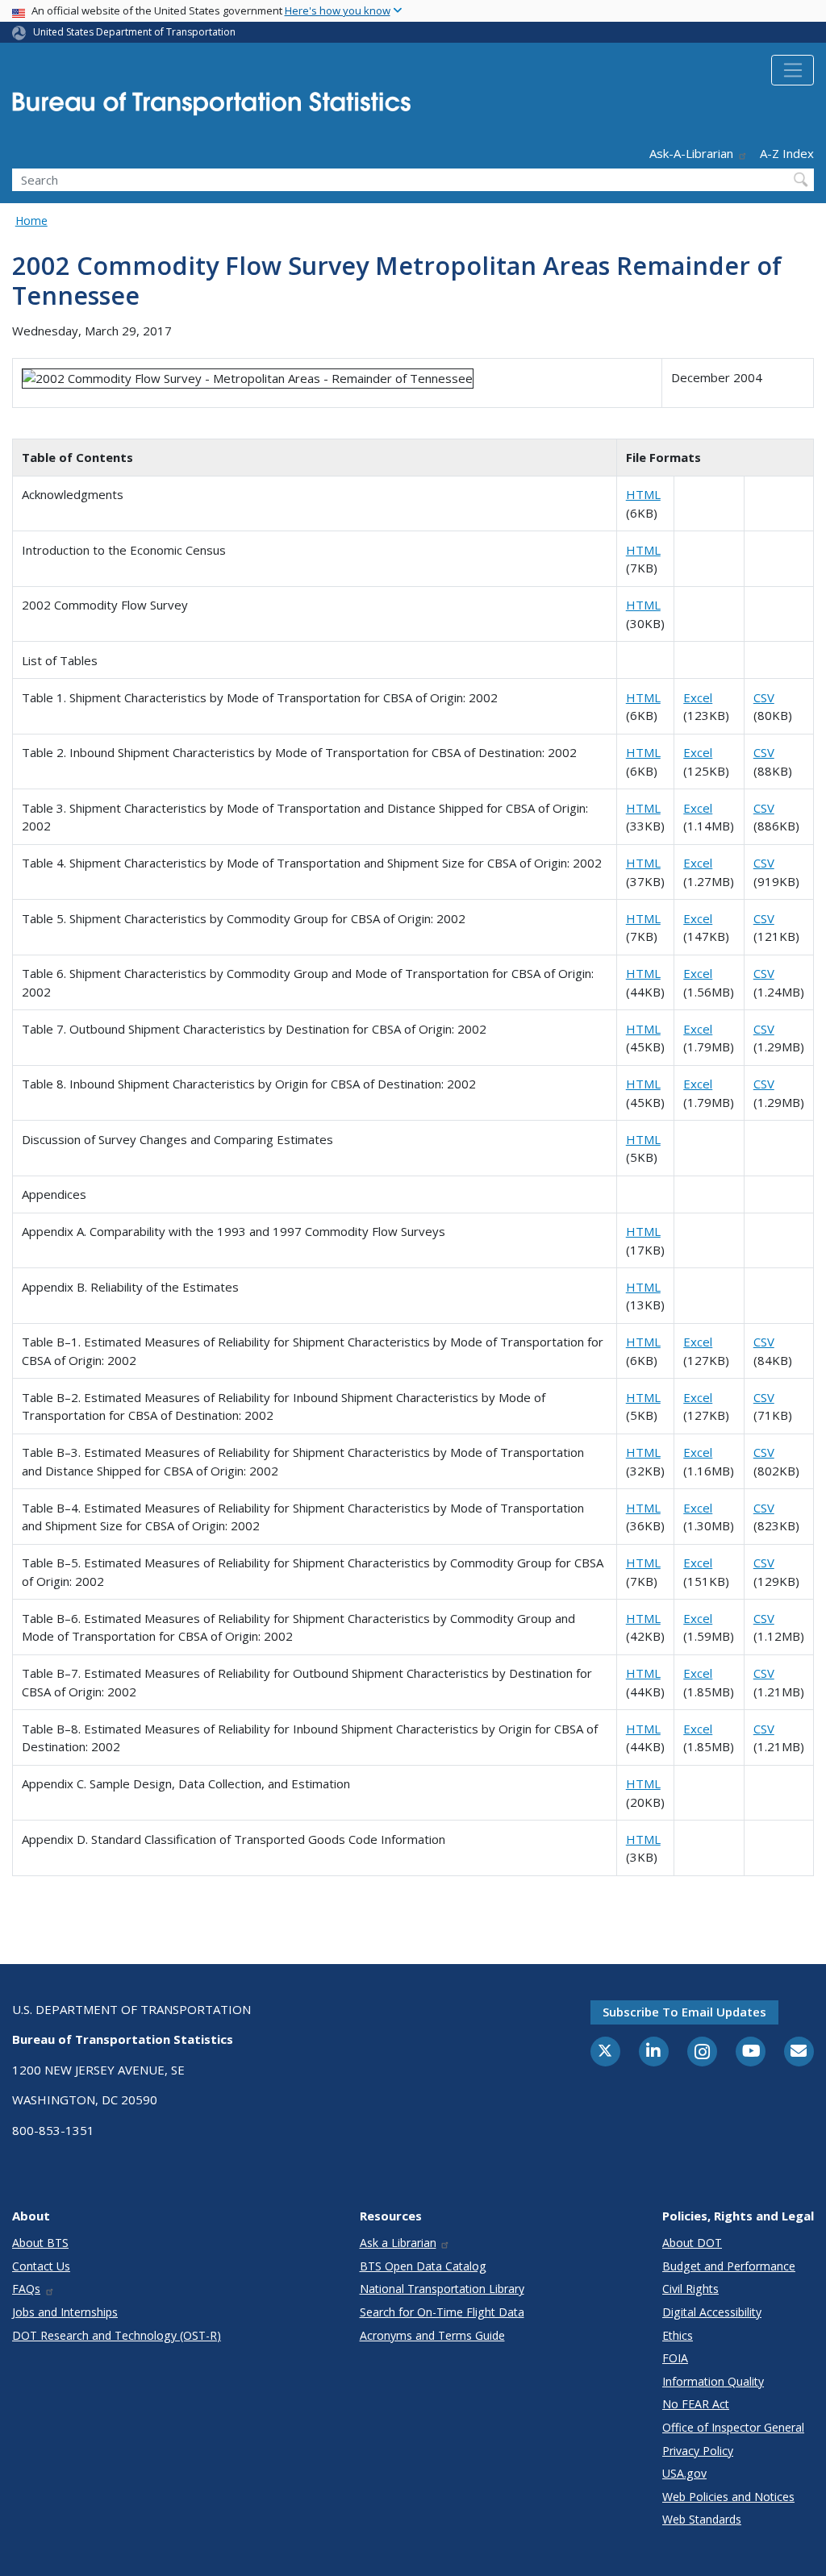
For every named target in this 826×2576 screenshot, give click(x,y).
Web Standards (702, 2519)
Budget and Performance (729, 2266)
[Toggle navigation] (793, 70)
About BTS (40, 2243)
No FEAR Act (696, 2404)
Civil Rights (690, 2289)
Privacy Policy (698, 2451)
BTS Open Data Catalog (423, 2266)
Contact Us (41, 2266)
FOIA (675, 2358)
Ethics (678, 2335)
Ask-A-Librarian (691, 153)
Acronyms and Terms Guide (432, 2335)
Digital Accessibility (712, 2312)
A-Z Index (787, 153)
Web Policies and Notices (728, 2497)
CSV (764, 697)
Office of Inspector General (733, 2427)
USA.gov (684, 2473)
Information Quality (713, 2381)
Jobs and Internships (65, 2312)
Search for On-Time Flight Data (442, 2312)
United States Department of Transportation (134, 32)
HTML (643, 494)
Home (31, 221)
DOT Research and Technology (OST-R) (117, 2335)
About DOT (692, 2243)
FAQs (26, 2289)
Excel (698, 697)
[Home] (211, 108)
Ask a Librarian (398, 2243)
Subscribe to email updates (684, 2012)
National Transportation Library (442, 2289)
